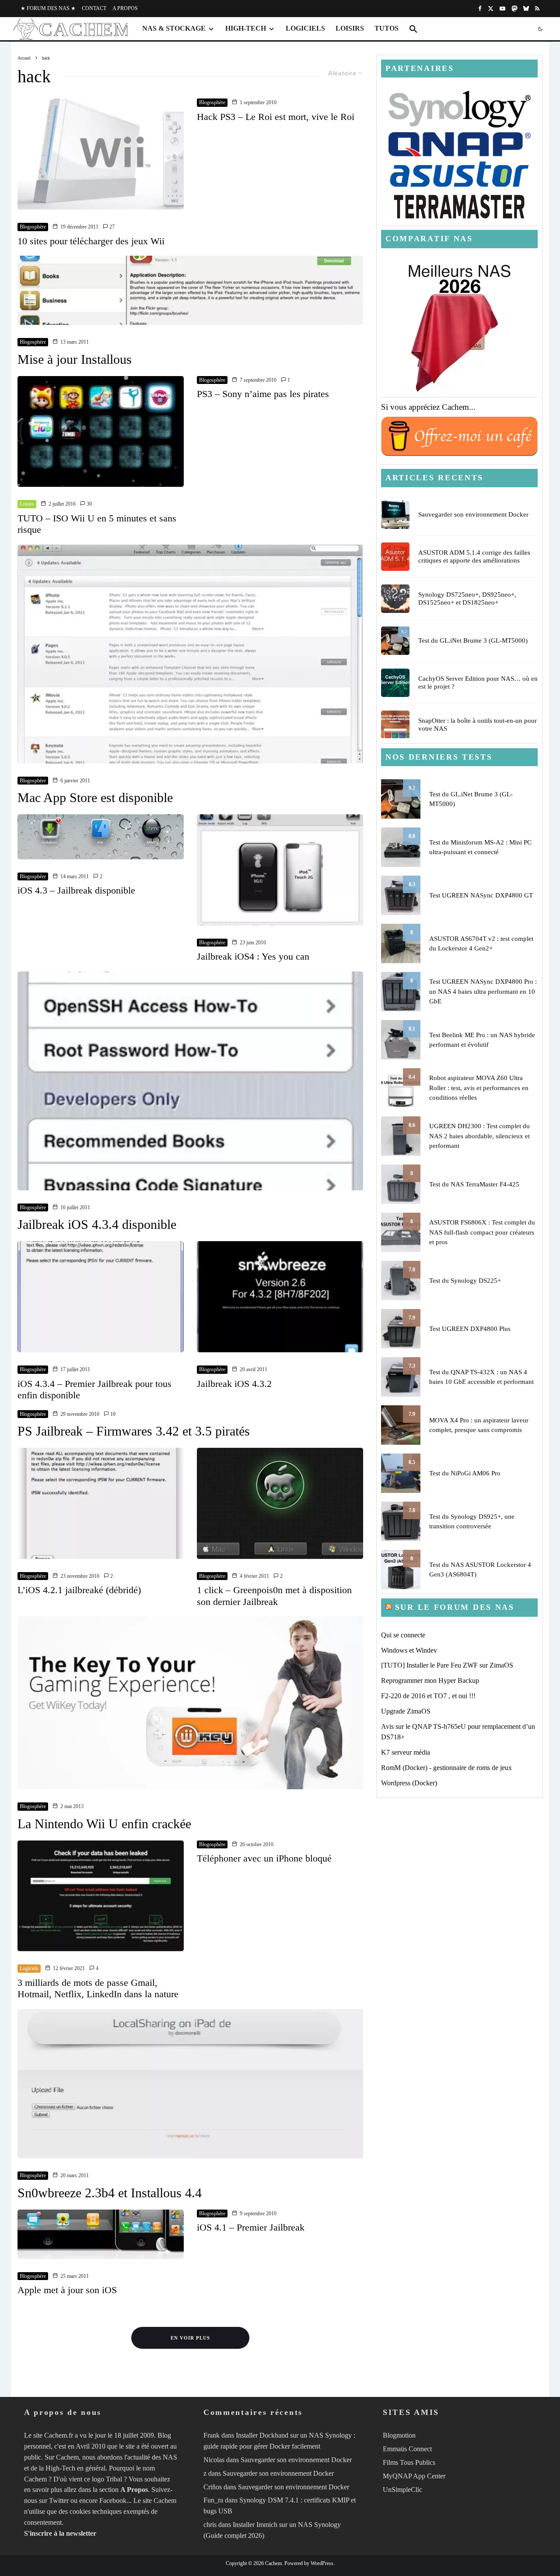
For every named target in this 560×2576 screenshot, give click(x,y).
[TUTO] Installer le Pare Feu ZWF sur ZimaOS (447, 1665)
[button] (413, 29)
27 (111, 227)
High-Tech (246, 28)
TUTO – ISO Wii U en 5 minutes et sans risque (97, 524)
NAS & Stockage (174, 28)
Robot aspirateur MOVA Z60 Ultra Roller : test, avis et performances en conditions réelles (479, 1088)
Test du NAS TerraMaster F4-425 (474, 1184)
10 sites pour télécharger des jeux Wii (91, 241)
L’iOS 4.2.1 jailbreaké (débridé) (79, 1590)
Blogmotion (399, 2435)
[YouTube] (502, 9)
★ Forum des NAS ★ (48, 8)
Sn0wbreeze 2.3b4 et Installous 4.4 (110, 2193)
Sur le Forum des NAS (455, 1607)
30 (89, 504)
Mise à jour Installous (75, 359)
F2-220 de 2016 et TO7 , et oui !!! (428, 1696)
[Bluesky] (526, 9)
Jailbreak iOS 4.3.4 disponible (97, 1224)
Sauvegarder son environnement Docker (473, 514)
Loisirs (350, 28)
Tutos (387, 28)
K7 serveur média (406, 1752)
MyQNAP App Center (414, 2476)
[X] (491, 9)
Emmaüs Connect (407, 2449)
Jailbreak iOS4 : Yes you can (253, 956)
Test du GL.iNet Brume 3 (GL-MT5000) (473, 640)
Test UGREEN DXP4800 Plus (470, 1329)
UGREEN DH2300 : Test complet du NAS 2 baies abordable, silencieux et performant (479, 1136)
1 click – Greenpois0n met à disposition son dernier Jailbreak (274, 1596)
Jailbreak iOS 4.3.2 (234, 1384)
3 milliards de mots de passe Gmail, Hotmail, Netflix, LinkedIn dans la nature (98, 1988)
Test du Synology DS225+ (465, 1281)
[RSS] (537, 9)
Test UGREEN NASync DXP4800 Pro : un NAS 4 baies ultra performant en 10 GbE (483, 991)
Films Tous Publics (409, 2462)
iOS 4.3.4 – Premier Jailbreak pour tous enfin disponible (94, 1389)
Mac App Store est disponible (95, 797)
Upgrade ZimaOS (406, 1711)
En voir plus (190, 2338)
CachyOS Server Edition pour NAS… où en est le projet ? (478, 683)
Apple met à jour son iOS (67, 2290)
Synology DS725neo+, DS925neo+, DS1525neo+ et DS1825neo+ (467, 598)
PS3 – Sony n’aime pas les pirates (263, 394)
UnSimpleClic (402, 2490)
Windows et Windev (409, 1650)
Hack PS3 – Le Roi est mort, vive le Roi (276, 117)
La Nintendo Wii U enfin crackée (104, 1824)
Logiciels (305, 28)
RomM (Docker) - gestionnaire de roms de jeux (446, 1768)
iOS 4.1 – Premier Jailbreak (251, 2227)
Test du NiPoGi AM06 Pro (465, 1473)
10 (112, 1414)
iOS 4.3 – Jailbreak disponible (76, 890)
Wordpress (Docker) (409, 1783)
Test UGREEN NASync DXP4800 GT (481, 895)
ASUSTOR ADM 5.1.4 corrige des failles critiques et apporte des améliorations (474, 556)
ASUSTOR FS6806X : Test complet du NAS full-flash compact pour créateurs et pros (482, 1232)
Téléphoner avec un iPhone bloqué (264, 1858)
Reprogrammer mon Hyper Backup (430, 1680)
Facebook (113, 2500)
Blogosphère (33, 227)
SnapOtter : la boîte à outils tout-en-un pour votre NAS (478, 725)
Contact (94, 8)
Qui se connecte (403, 1635)
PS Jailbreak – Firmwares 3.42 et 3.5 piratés (134, 1431)
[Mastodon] (514, 9)
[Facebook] (480, 9)
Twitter (59, 2500)
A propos (125, 8)
